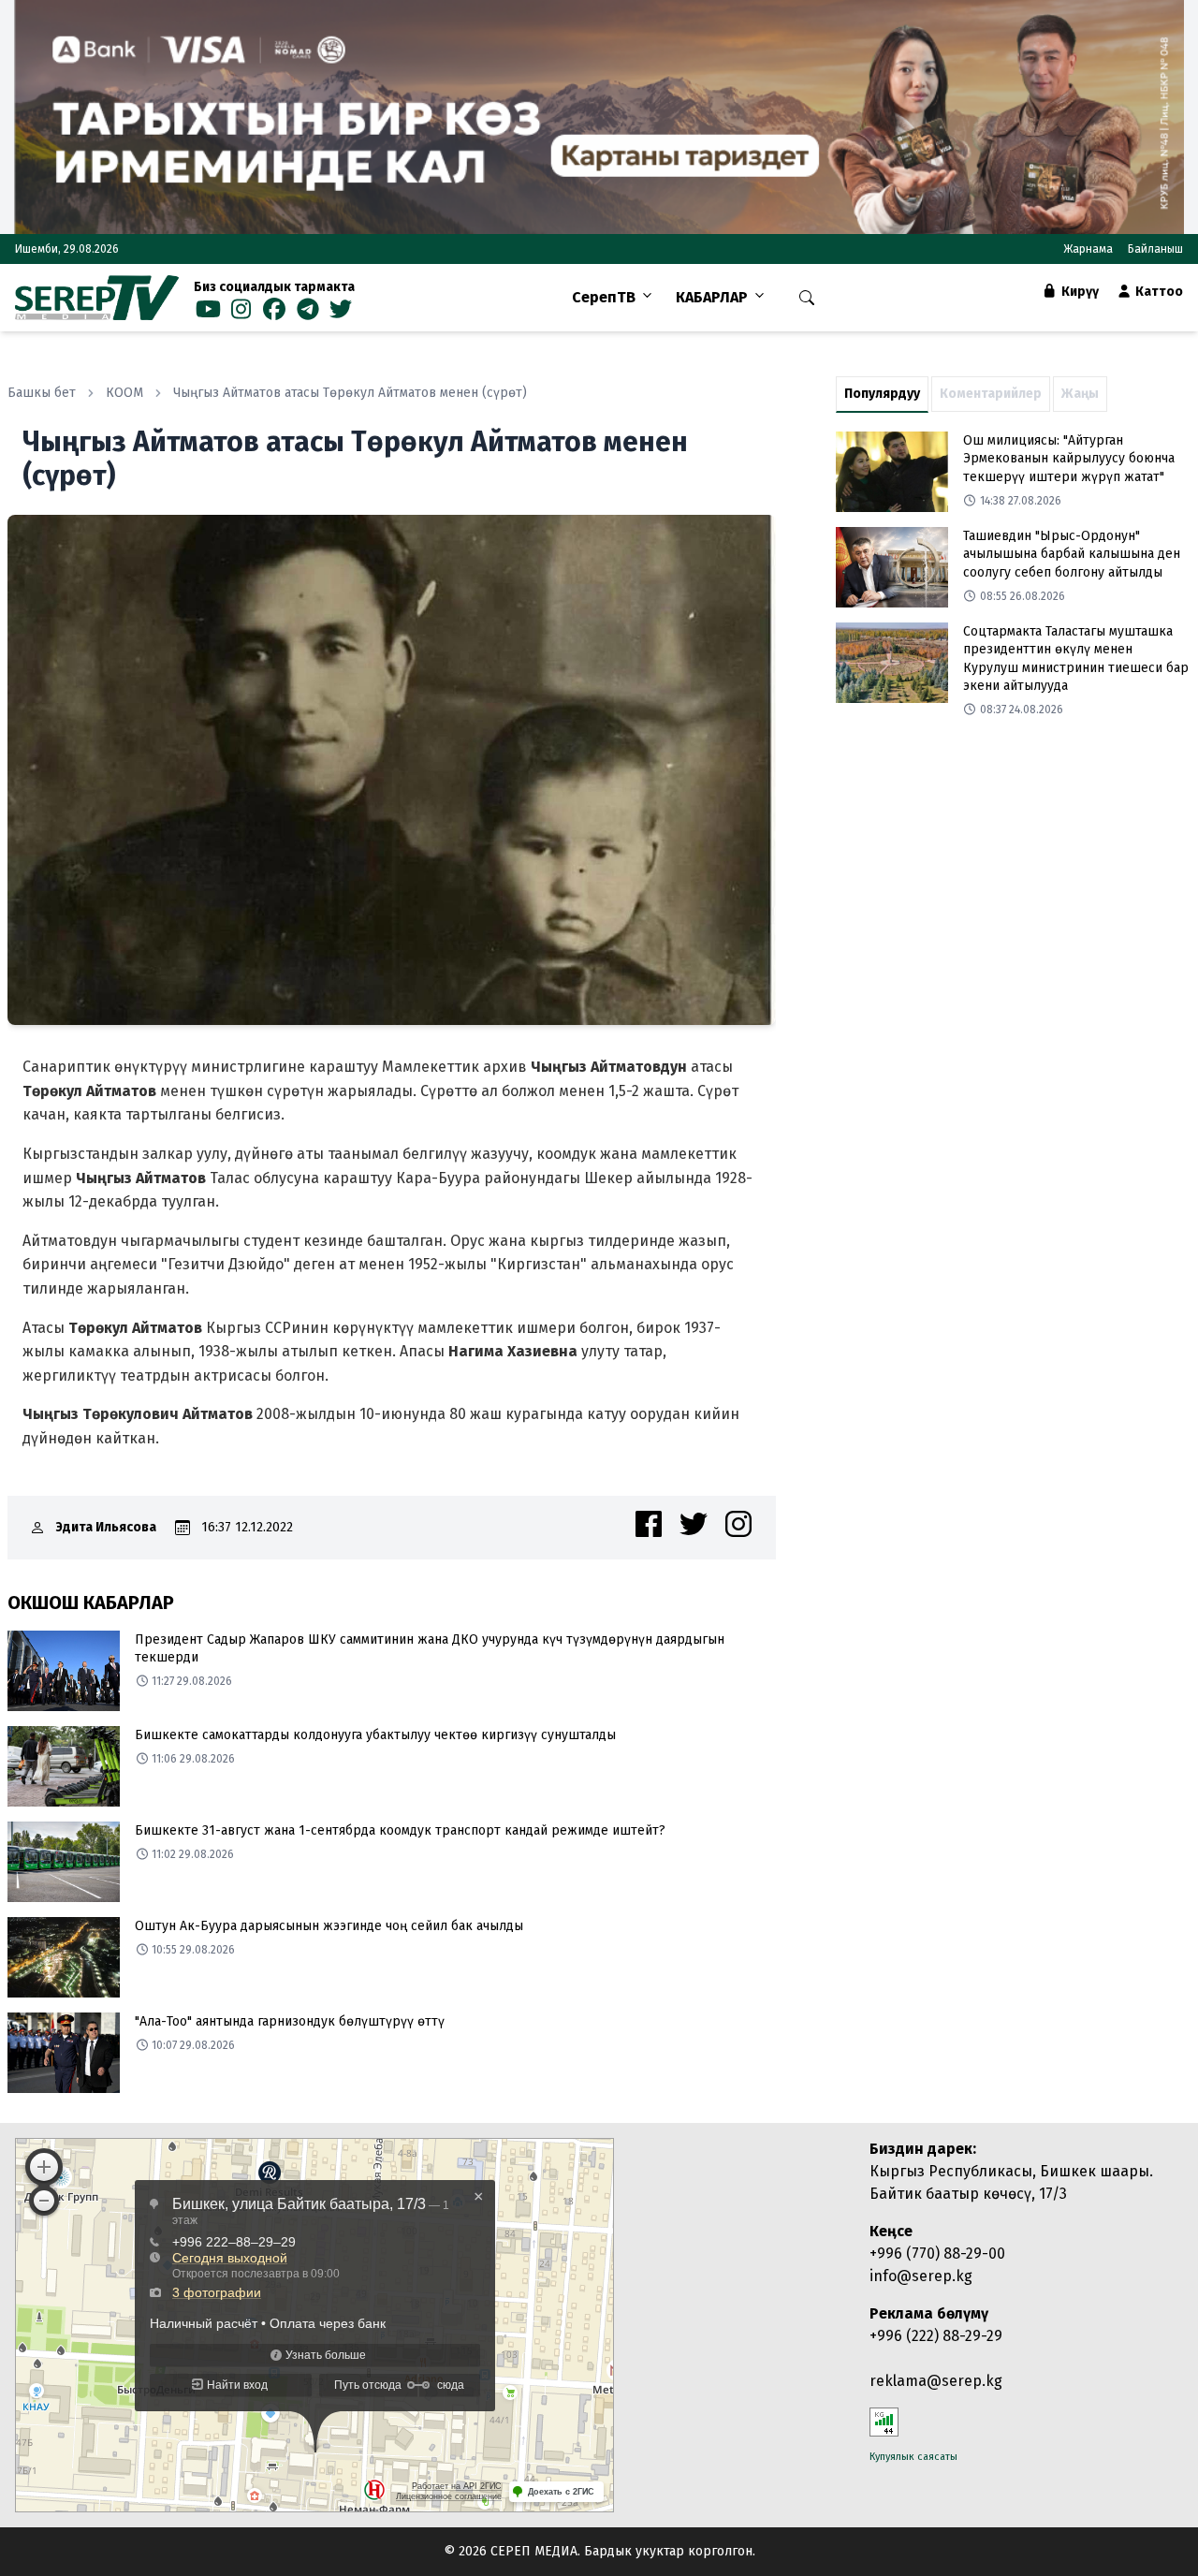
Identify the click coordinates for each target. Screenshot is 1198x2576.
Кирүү (1079, 292)
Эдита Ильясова (106, 1527)
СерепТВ (604, 297)
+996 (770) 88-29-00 (937, 2254)
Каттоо (1158, 292)
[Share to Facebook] (649, 1524)
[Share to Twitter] (694, 1524)
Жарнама (1088, 249)
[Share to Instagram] (738, 1524)
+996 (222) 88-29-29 (936, 2336)
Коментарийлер (991, 394)
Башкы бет (42, 393)
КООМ (124, 393)
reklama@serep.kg (936, 2381)
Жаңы (1080, 394)
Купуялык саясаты (913, 2457)
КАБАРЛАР (712, 297)
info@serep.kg (921, 2276)
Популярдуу (882, 394)
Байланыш (1155, 249)
